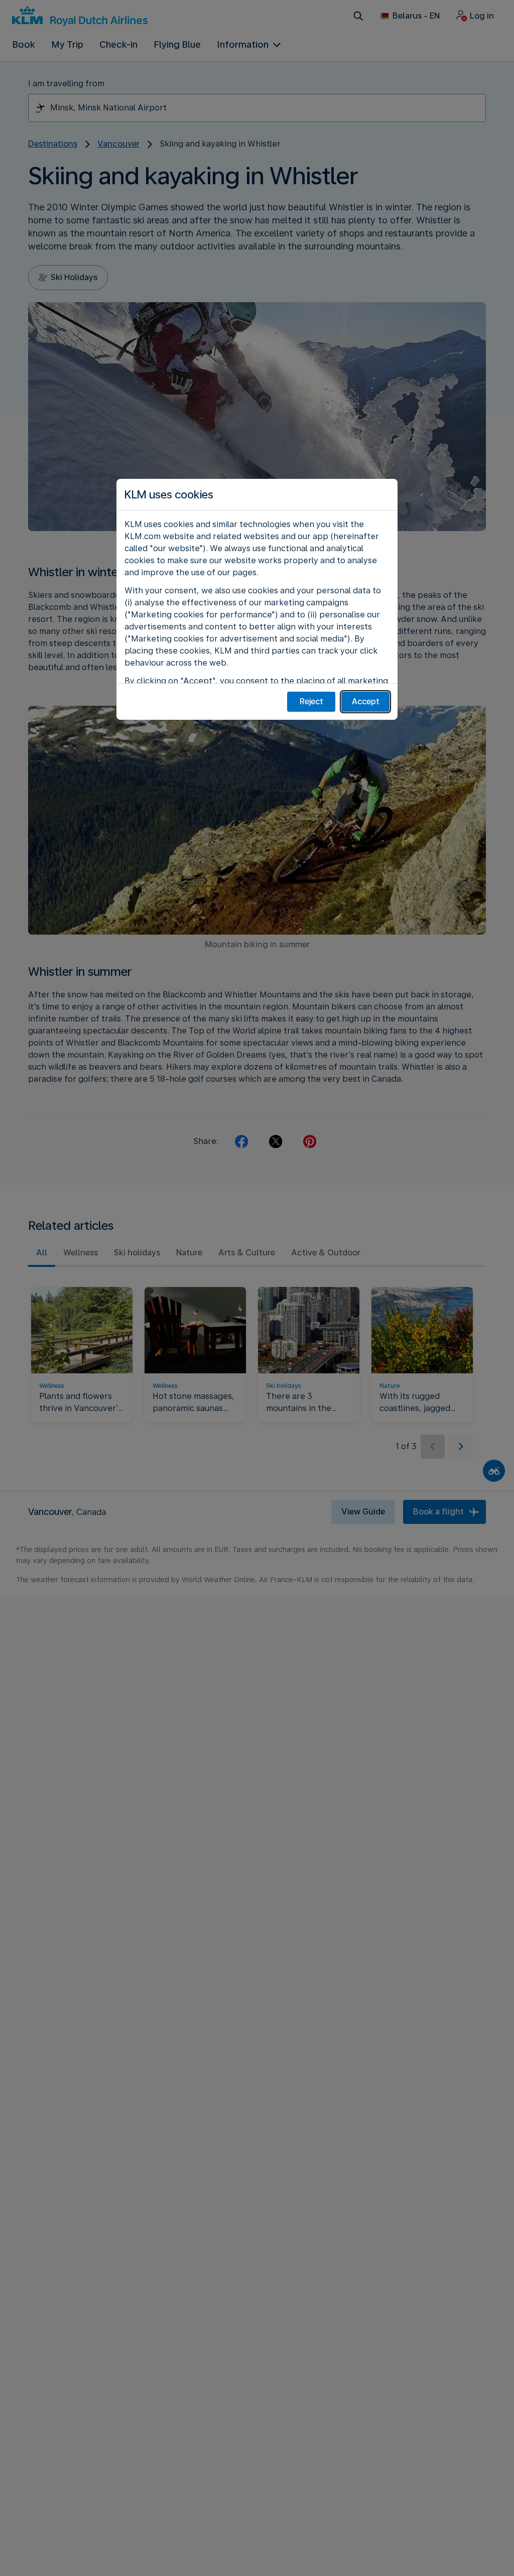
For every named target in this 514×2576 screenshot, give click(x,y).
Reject (311, 701)
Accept (366, 701)
